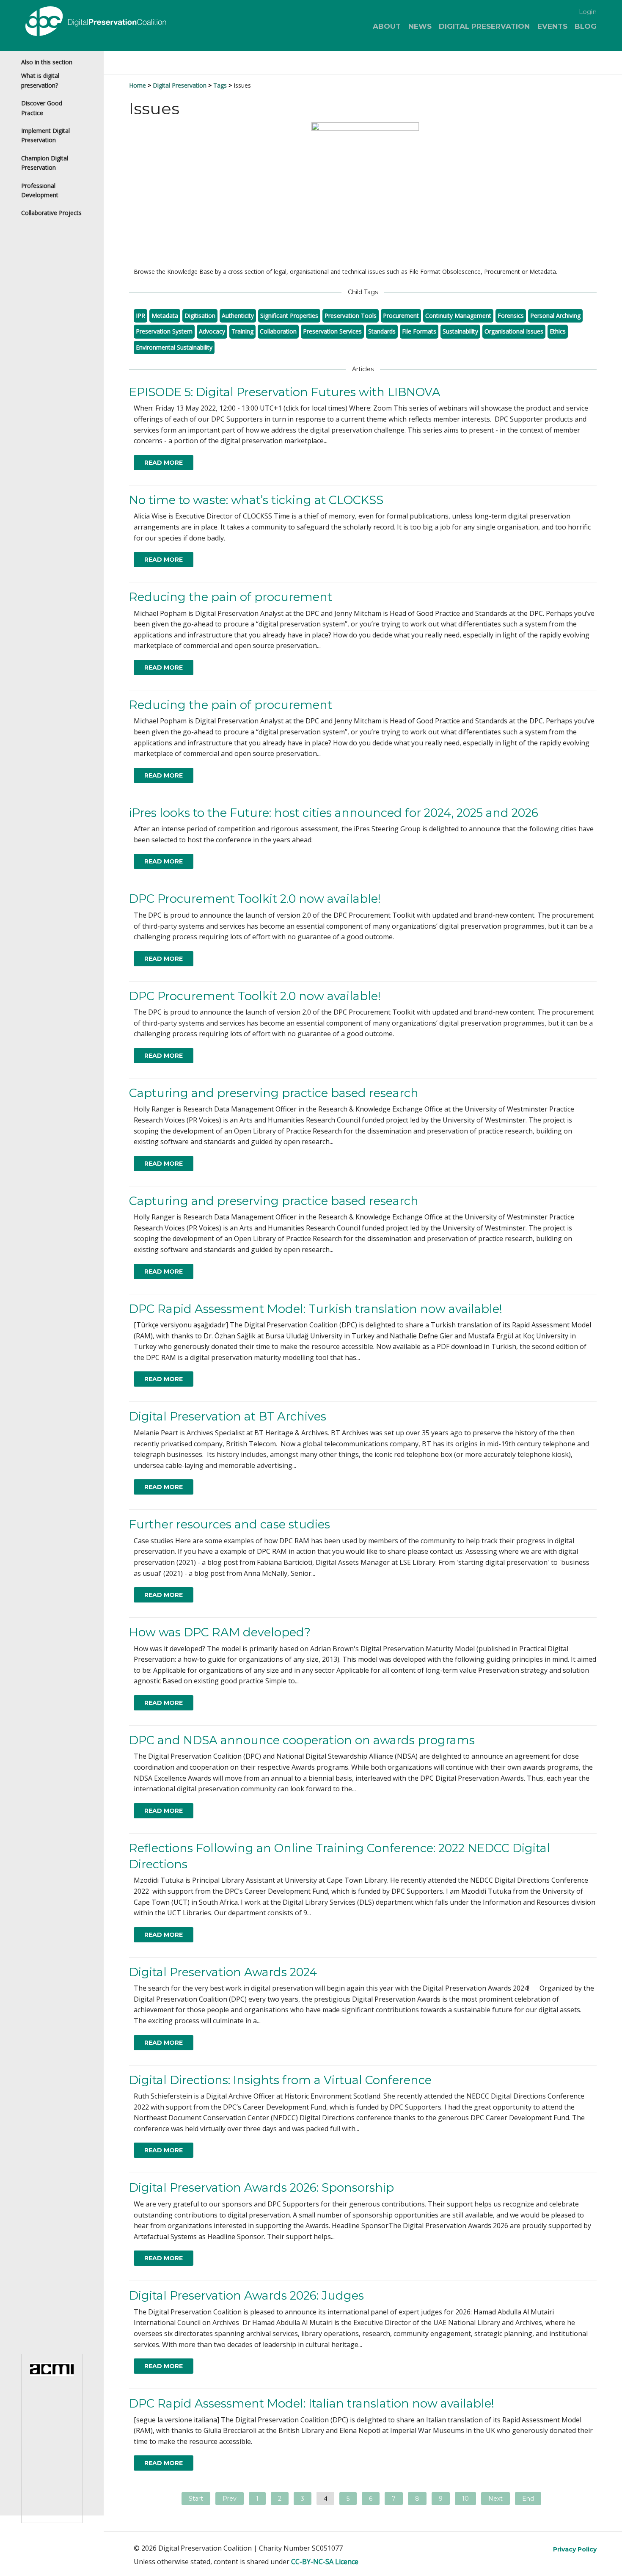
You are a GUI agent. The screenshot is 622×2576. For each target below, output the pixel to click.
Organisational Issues (514, 331)
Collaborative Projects (51, 213)
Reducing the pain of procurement (231, 597)
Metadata (165, 316)
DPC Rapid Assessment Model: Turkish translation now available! (316, 1309)
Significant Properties (289, 316)
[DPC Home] (118, 23)
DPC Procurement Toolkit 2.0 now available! (255, 899)
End (528, 2499)
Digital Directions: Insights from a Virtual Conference (280, 2080)
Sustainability (460, 331)
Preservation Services (332, 331)
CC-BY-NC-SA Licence (325, 2562)
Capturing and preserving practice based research (274, 1093)
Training (242, 331)
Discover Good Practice (42, 108)
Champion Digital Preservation (45, 163)
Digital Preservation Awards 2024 (223, 1972)
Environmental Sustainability (174, 347)
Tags (220, 85)
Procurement (401, 316)
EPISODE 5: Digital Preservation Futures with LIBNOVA (285, 392)
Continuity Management (458, 316)
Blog (586, 26)
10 (465, 2499)
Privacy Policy (575, 2549)
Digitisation (200, 316)
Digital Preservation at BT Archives (228, 1416)
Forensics (511, 316)
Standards (382, 331)
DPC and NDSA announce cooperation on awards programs (302, 1740)
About (387, 26)
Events (552, 26)
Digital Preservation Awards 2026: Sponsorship (261, 2188)
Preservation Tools (351, 316)
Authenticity (238, 316)
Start (196, 2499)
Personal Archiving (555, 316)
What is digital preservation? (40, 80)
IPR (140, 316)
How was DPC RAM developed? (220, 1632)
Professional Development (40, 190)
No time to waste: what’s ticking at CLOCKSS (256, 500)
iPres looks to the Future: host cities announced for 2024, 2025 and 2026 (334, 813)
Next (495, 2499)
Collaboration (278, 331)
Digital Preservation (484, 26)
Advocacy (212, 331)
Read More (164, 463)
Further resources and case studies (230, 1524)
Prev (230, 2499)
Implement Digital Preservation (45, 135)
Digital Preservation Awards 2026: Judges (246, 2296)
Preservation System (164, 331)
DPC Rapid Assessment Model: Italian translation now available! (312, 2404)
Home (138, 85)
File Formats (419, 331)
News (420, 26)
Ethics (558, 331)
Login (588, 12)
